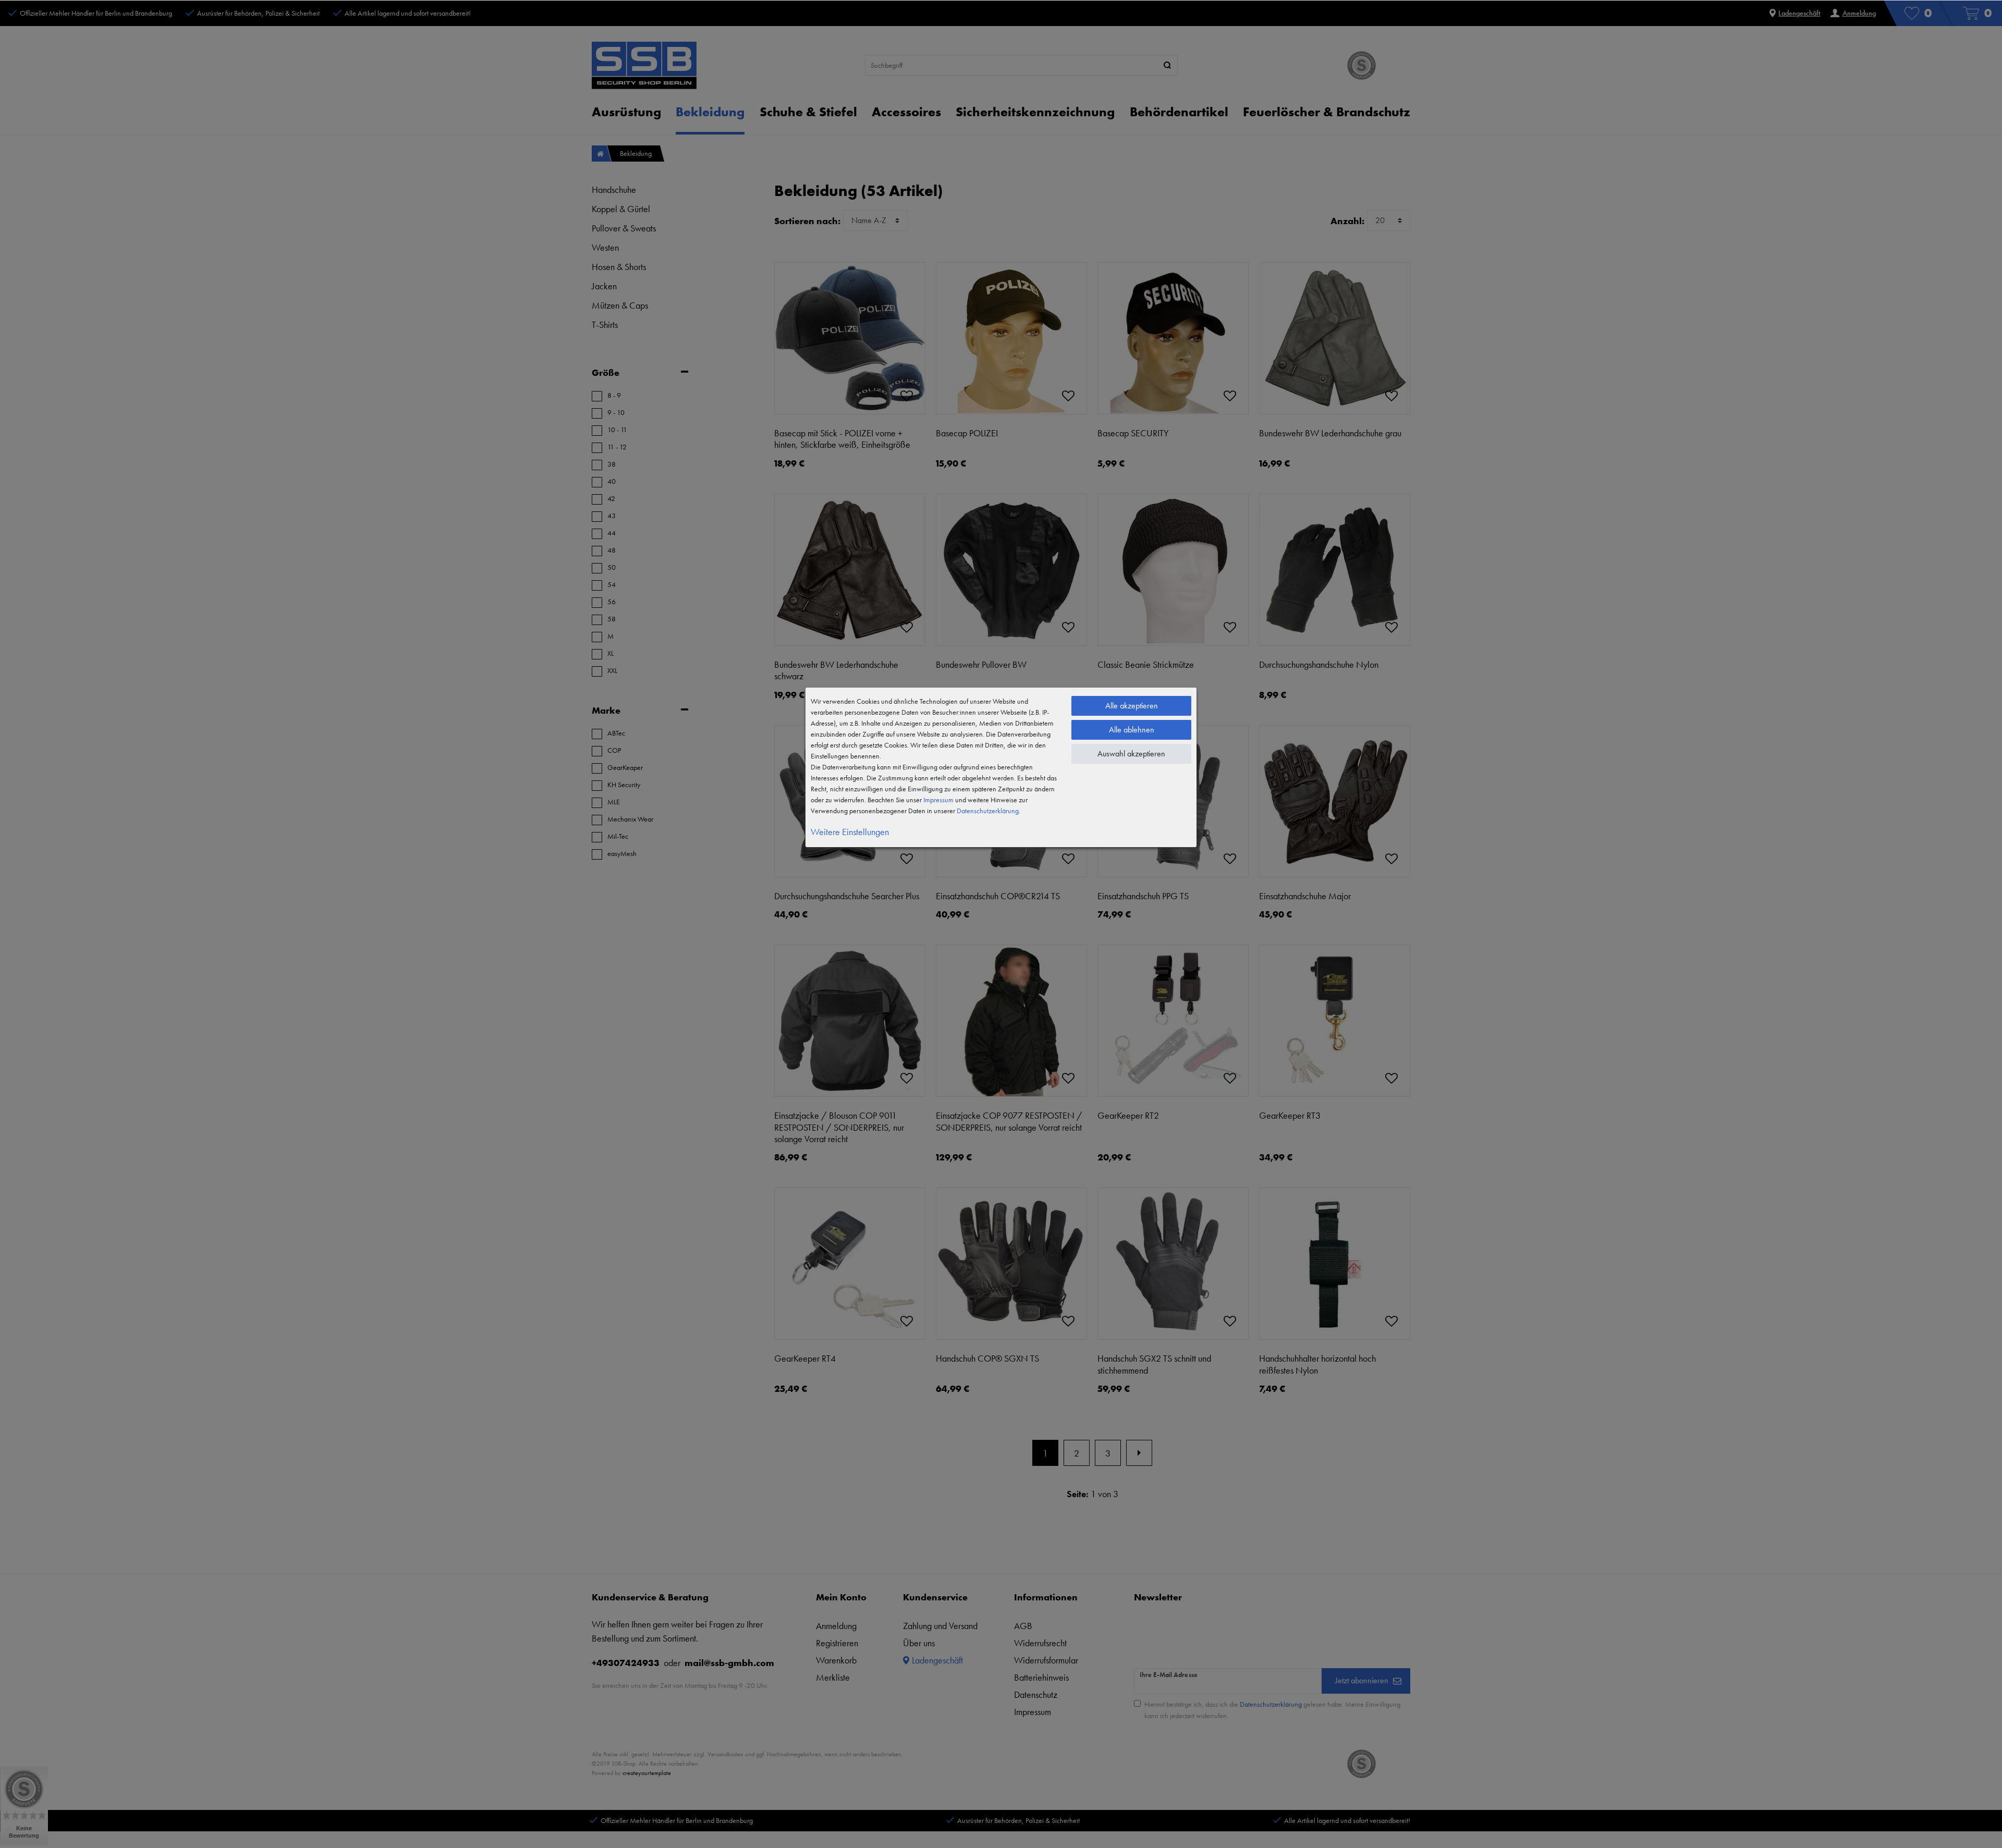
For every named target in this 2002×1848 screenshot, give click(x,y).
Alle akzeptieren (1132, 706)
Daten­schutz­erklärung (988, 811)
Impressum (938, 800)
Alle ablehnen (1132, 730)
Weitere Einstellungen (850, 832)
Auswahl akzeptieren (1131, 754)
